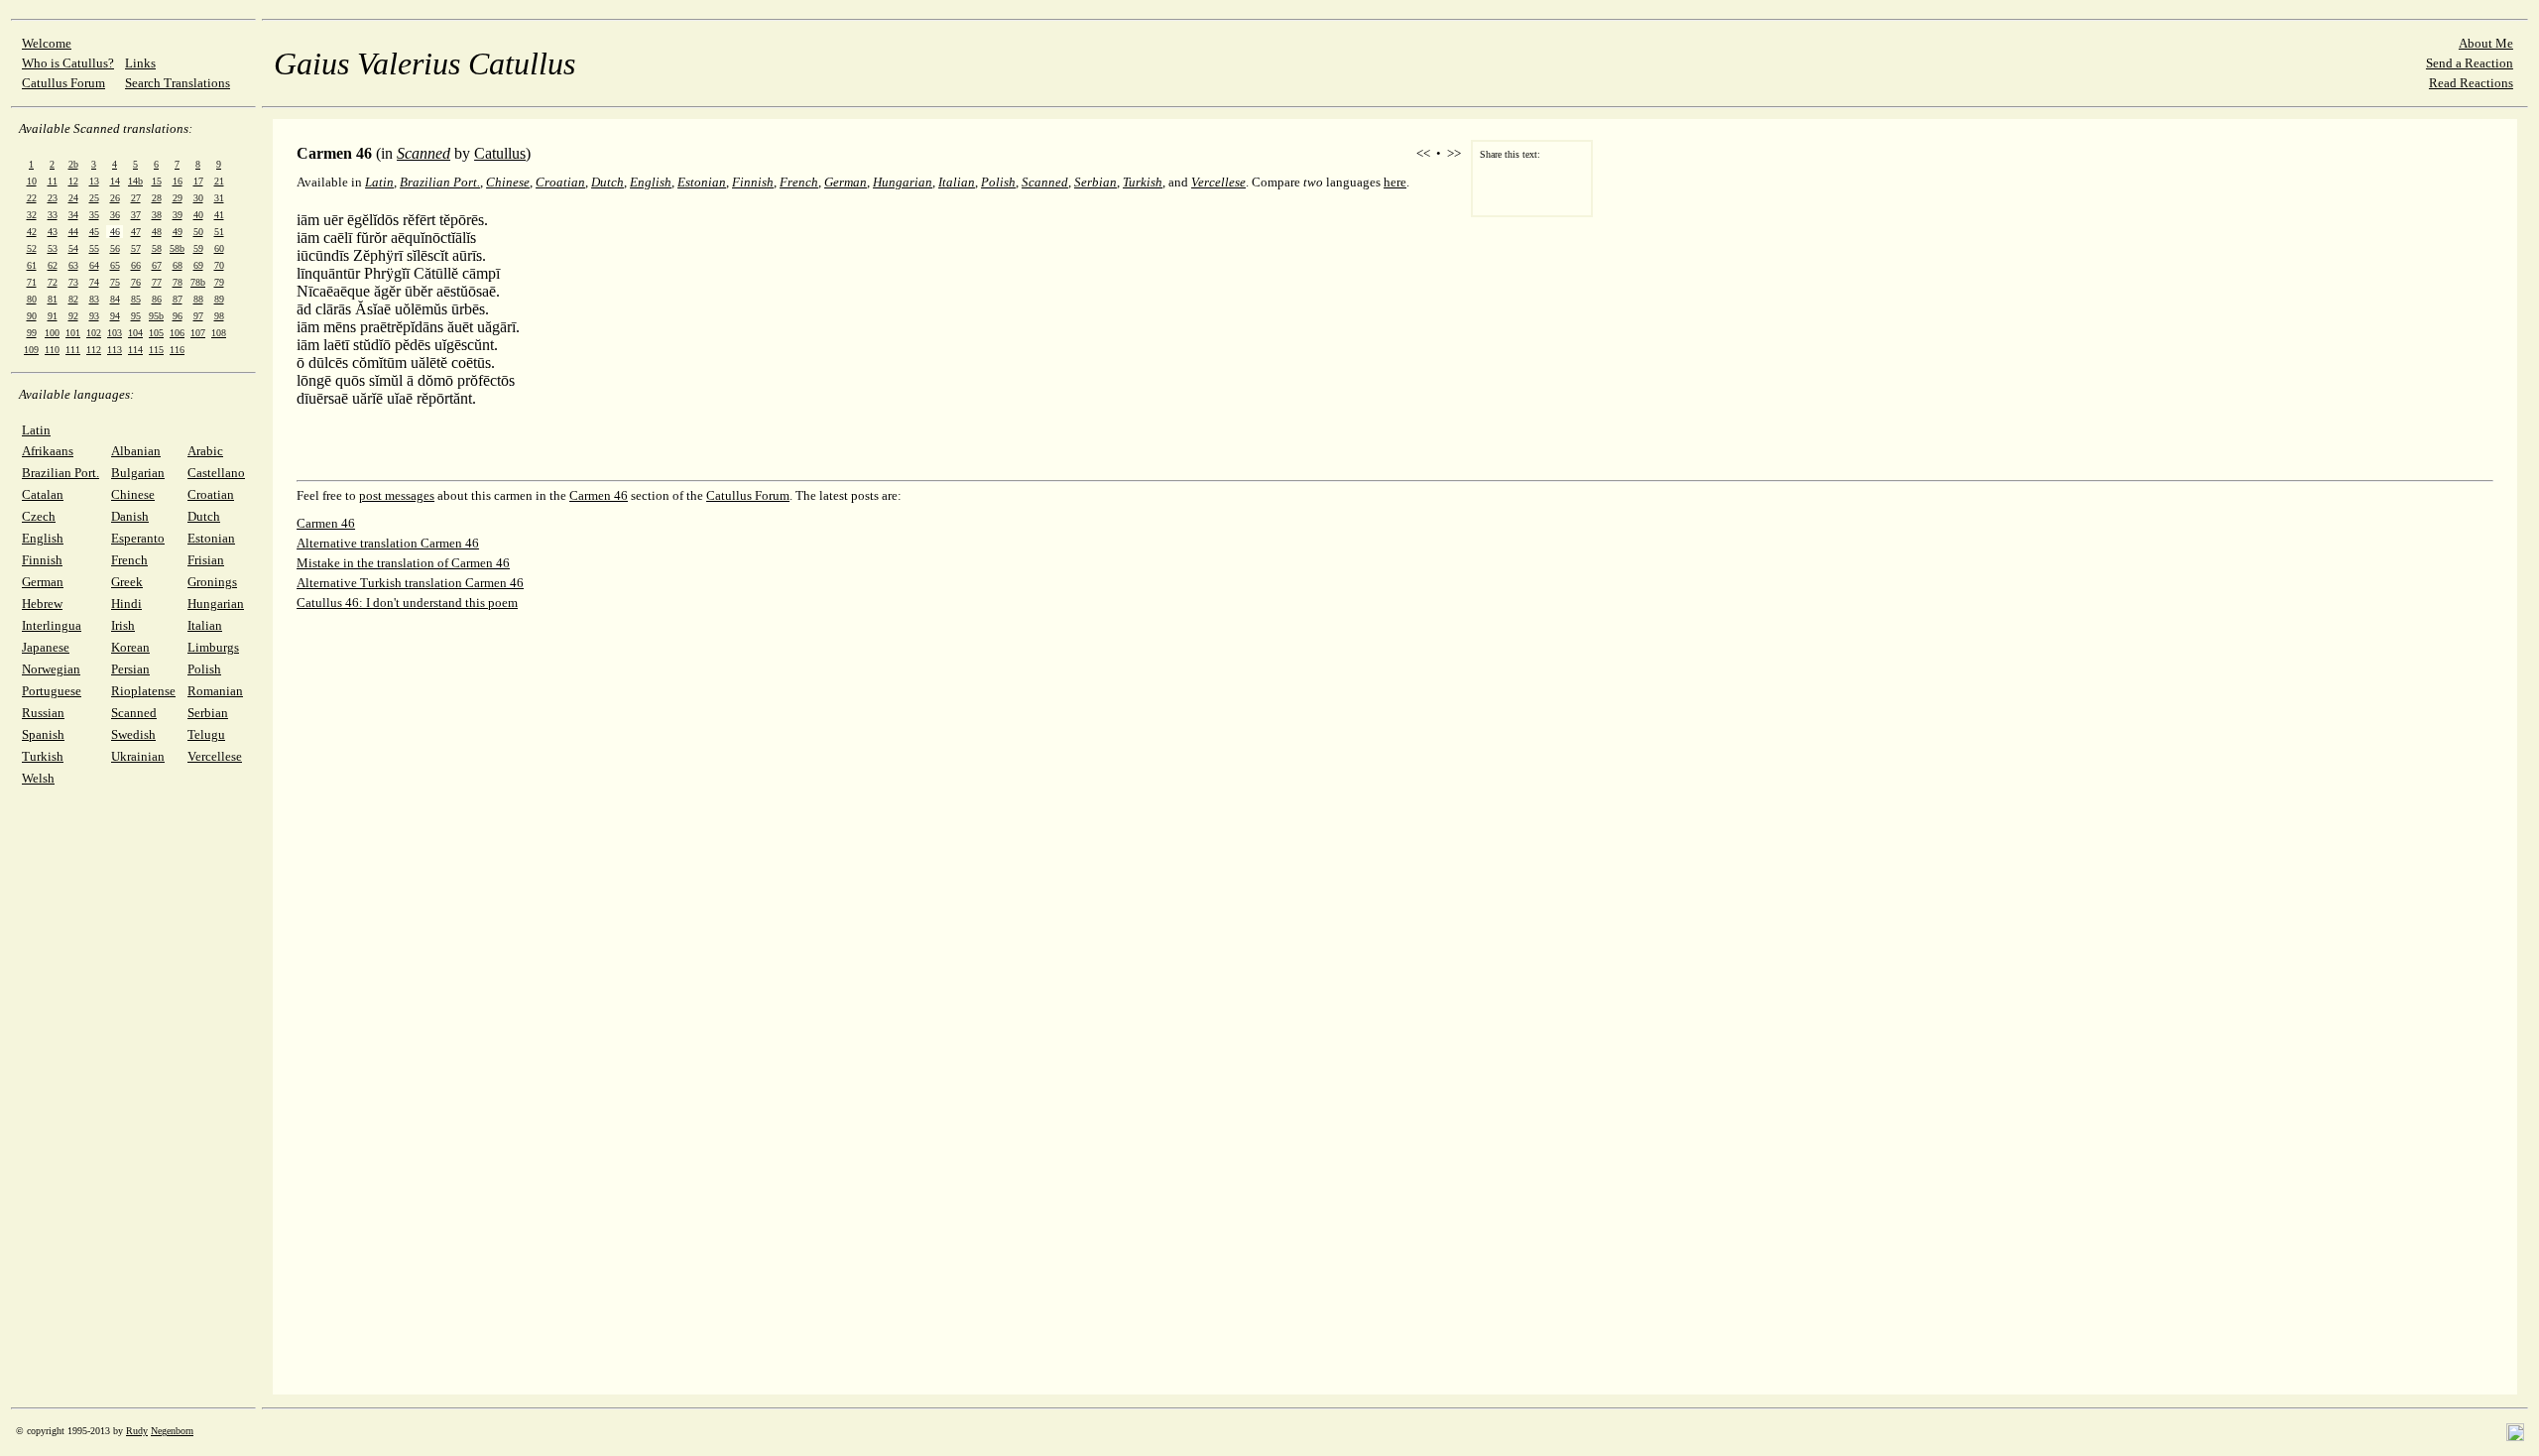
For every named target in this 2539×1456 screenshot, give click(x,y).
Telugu (206, 734)
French (129, 560)
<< (1423, 153)
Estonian (211, 538)
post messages (397, 495)
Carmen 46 (599, 495)
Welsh (38, 778)
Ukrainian (138, 756)
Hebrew (42, 604)
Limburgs (213, 647)
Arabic (205, 451)
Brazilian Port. (60, 473)
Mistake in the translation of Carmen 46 (403, 563)
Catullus (500, 153)
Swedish (133, 734)
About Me (2486, 43)
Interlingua (52, 625)
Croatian (211, 494)
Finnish (42, 560)
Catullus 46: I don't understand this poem (407, 603)
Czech (39, 516)
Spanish (43, 734)
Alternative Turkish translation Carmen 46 (410, 583)
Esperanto (138, 538)
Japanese (46, 647)
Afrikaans (48, 451)
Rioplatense (143, 691)
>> (1454, 153)
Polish (204, 669)
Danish (130, 516)
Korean (130, 647)
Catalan (43, 494)
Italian (205, 625)
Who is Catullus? (68, 63)
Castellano (216, 473)
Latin (36, 430)
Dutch (204, 516)
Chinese (133, 494)
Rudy (137, 1431)
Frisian (206, 560)
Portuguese (52, 691)
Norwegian (51, 669)
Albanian (136, 451)
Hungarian (216, 604)
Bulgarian (138, 473)
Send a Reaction (2470, 63)
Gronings (212, 582)
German (43, 582)
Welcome (47, 43)
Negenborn (172, 1431)
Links (140, 63)
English (43, 538)
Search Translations (178, 83)
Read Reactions (2471, 83)
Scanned (134, 713)
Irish (123, 625)
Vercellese (215, 756)
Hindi (126, 604)
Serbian (208, 713)
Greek (127, 582)
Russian (43, 713)
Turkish (43, 756)
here (1395, 182)
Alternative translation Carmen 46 (388, 543)
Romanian (215, 691)
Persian (130, 669)
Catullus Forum (63, 83)
